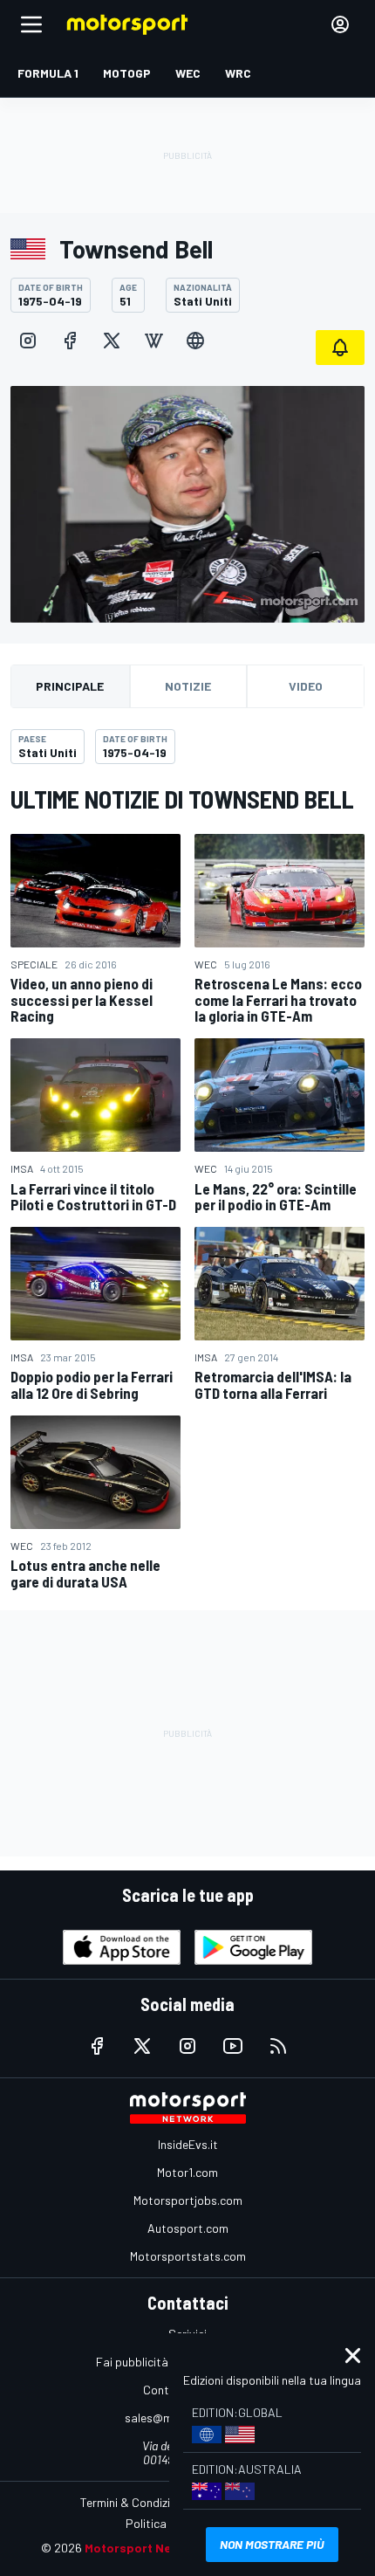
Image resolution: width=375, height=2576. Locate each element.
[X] (112, 341)
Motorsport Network (145, 2548)
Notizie (188, 686)
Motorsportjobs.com (188, 2200)
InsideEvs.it (188, 2144)
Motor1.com (187, 2172)
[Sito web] (195, 341)
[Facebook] (70, 341)
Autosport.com (188, 2228)
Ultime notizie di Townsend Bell (182, 799)
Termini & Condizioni (133, 2502)
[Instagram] (28, 341)
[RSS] (278, 2046)
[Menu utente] (340, 24)
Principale (70, 686)
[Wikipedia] (153, 341)
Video (306, 686)
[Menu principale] (31, 24)
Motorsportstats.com (188, 2256)
